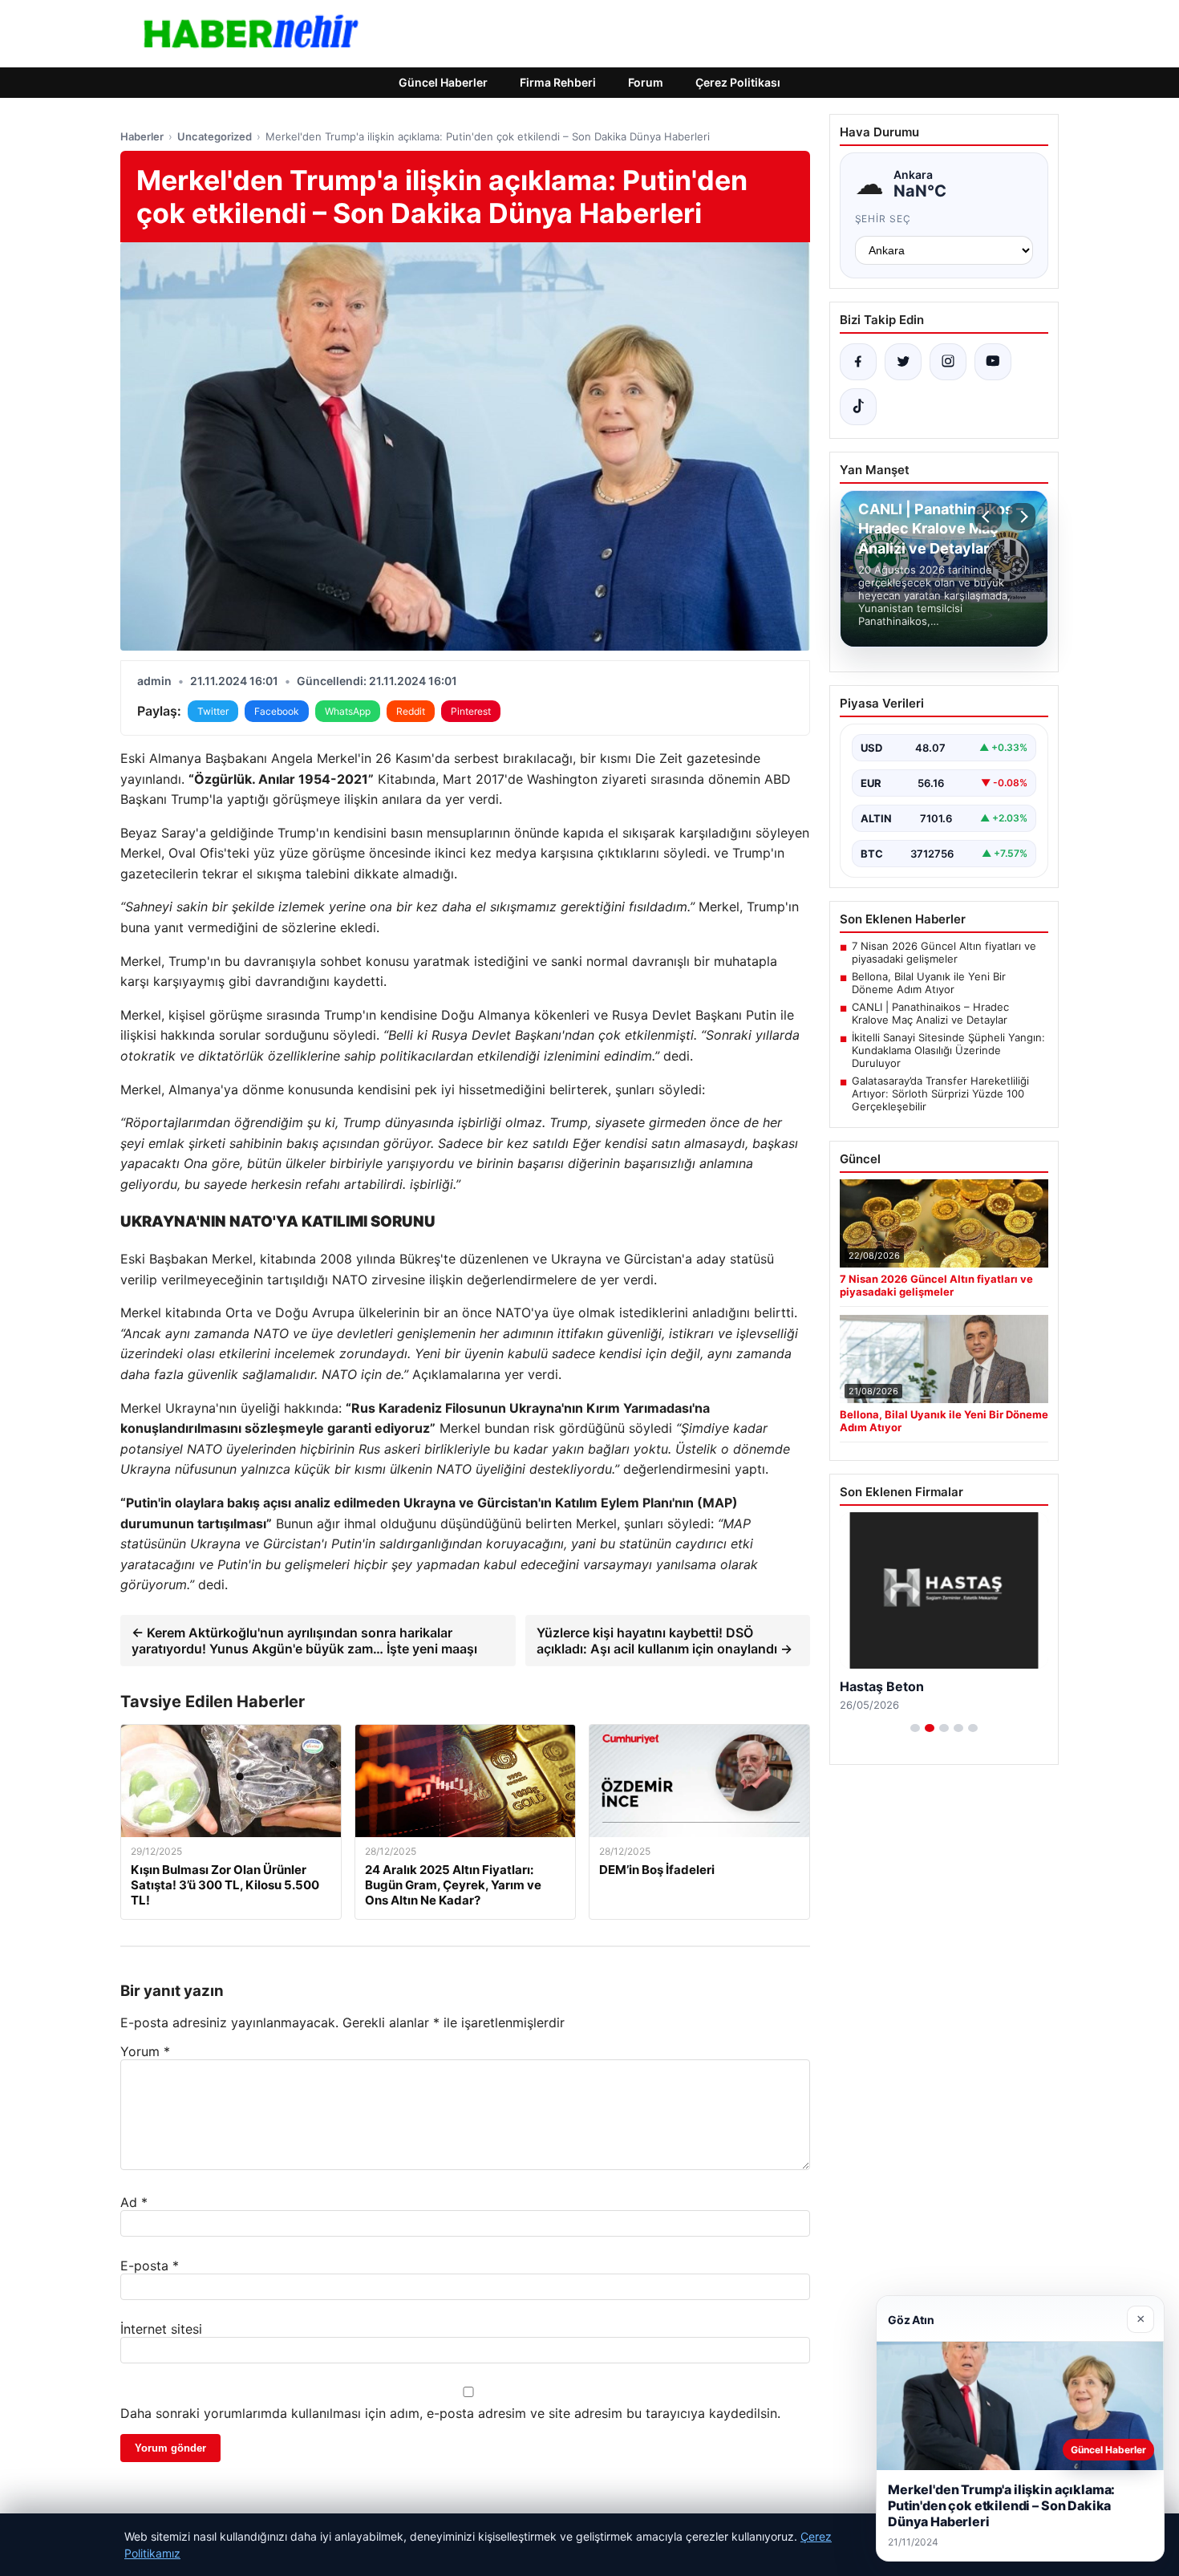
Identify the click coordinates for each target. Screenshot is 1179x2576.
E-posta (150, 2266)
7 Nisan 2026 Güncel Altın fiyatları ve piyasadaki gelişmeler (944, 952)
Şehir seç (883, 219)
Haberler (142, 136)
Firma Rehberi (558, 82)
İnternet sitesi (161, 2329)
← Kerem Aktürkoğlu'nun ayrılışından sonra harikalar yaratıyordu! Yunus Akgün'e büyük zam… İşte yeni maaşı (304, 1641)
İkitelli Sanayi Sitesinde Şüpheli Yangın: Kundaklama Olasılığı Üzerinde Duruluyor (948, 1050)
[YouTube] (993, 362)
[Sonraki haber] (1022, 517)
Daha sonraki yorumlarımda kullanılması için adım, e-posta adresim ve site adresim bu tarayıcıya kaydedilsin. (450, 2413)
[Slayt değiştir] (915, 1728)
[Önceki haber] (988, 517)
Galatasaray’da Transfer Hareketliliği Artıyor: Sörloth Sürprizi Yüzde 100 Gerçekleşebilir (940, 1093)
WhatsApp (348, 711)
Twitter (213, 711)
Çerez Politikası (738, 82)
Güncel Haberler (443, 82)
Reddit (411, 711)
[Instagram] (948, 362)
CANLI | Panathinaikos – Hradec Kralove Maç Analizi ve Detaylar (930, 1013)
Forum (646, 82)
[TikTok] (858, 407)
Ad (134, 2202)
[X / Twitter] (903, 362)
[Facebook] (858, 362)
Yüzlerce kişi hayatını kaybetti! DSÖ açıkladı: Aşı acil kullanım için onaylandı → (664, 1641)
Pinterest (471, 711)
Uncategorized (215, 136)
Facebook (277, 711)
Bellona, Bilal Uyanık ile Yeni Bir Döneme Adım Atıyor (929, 983)
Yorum (145, 2051)
